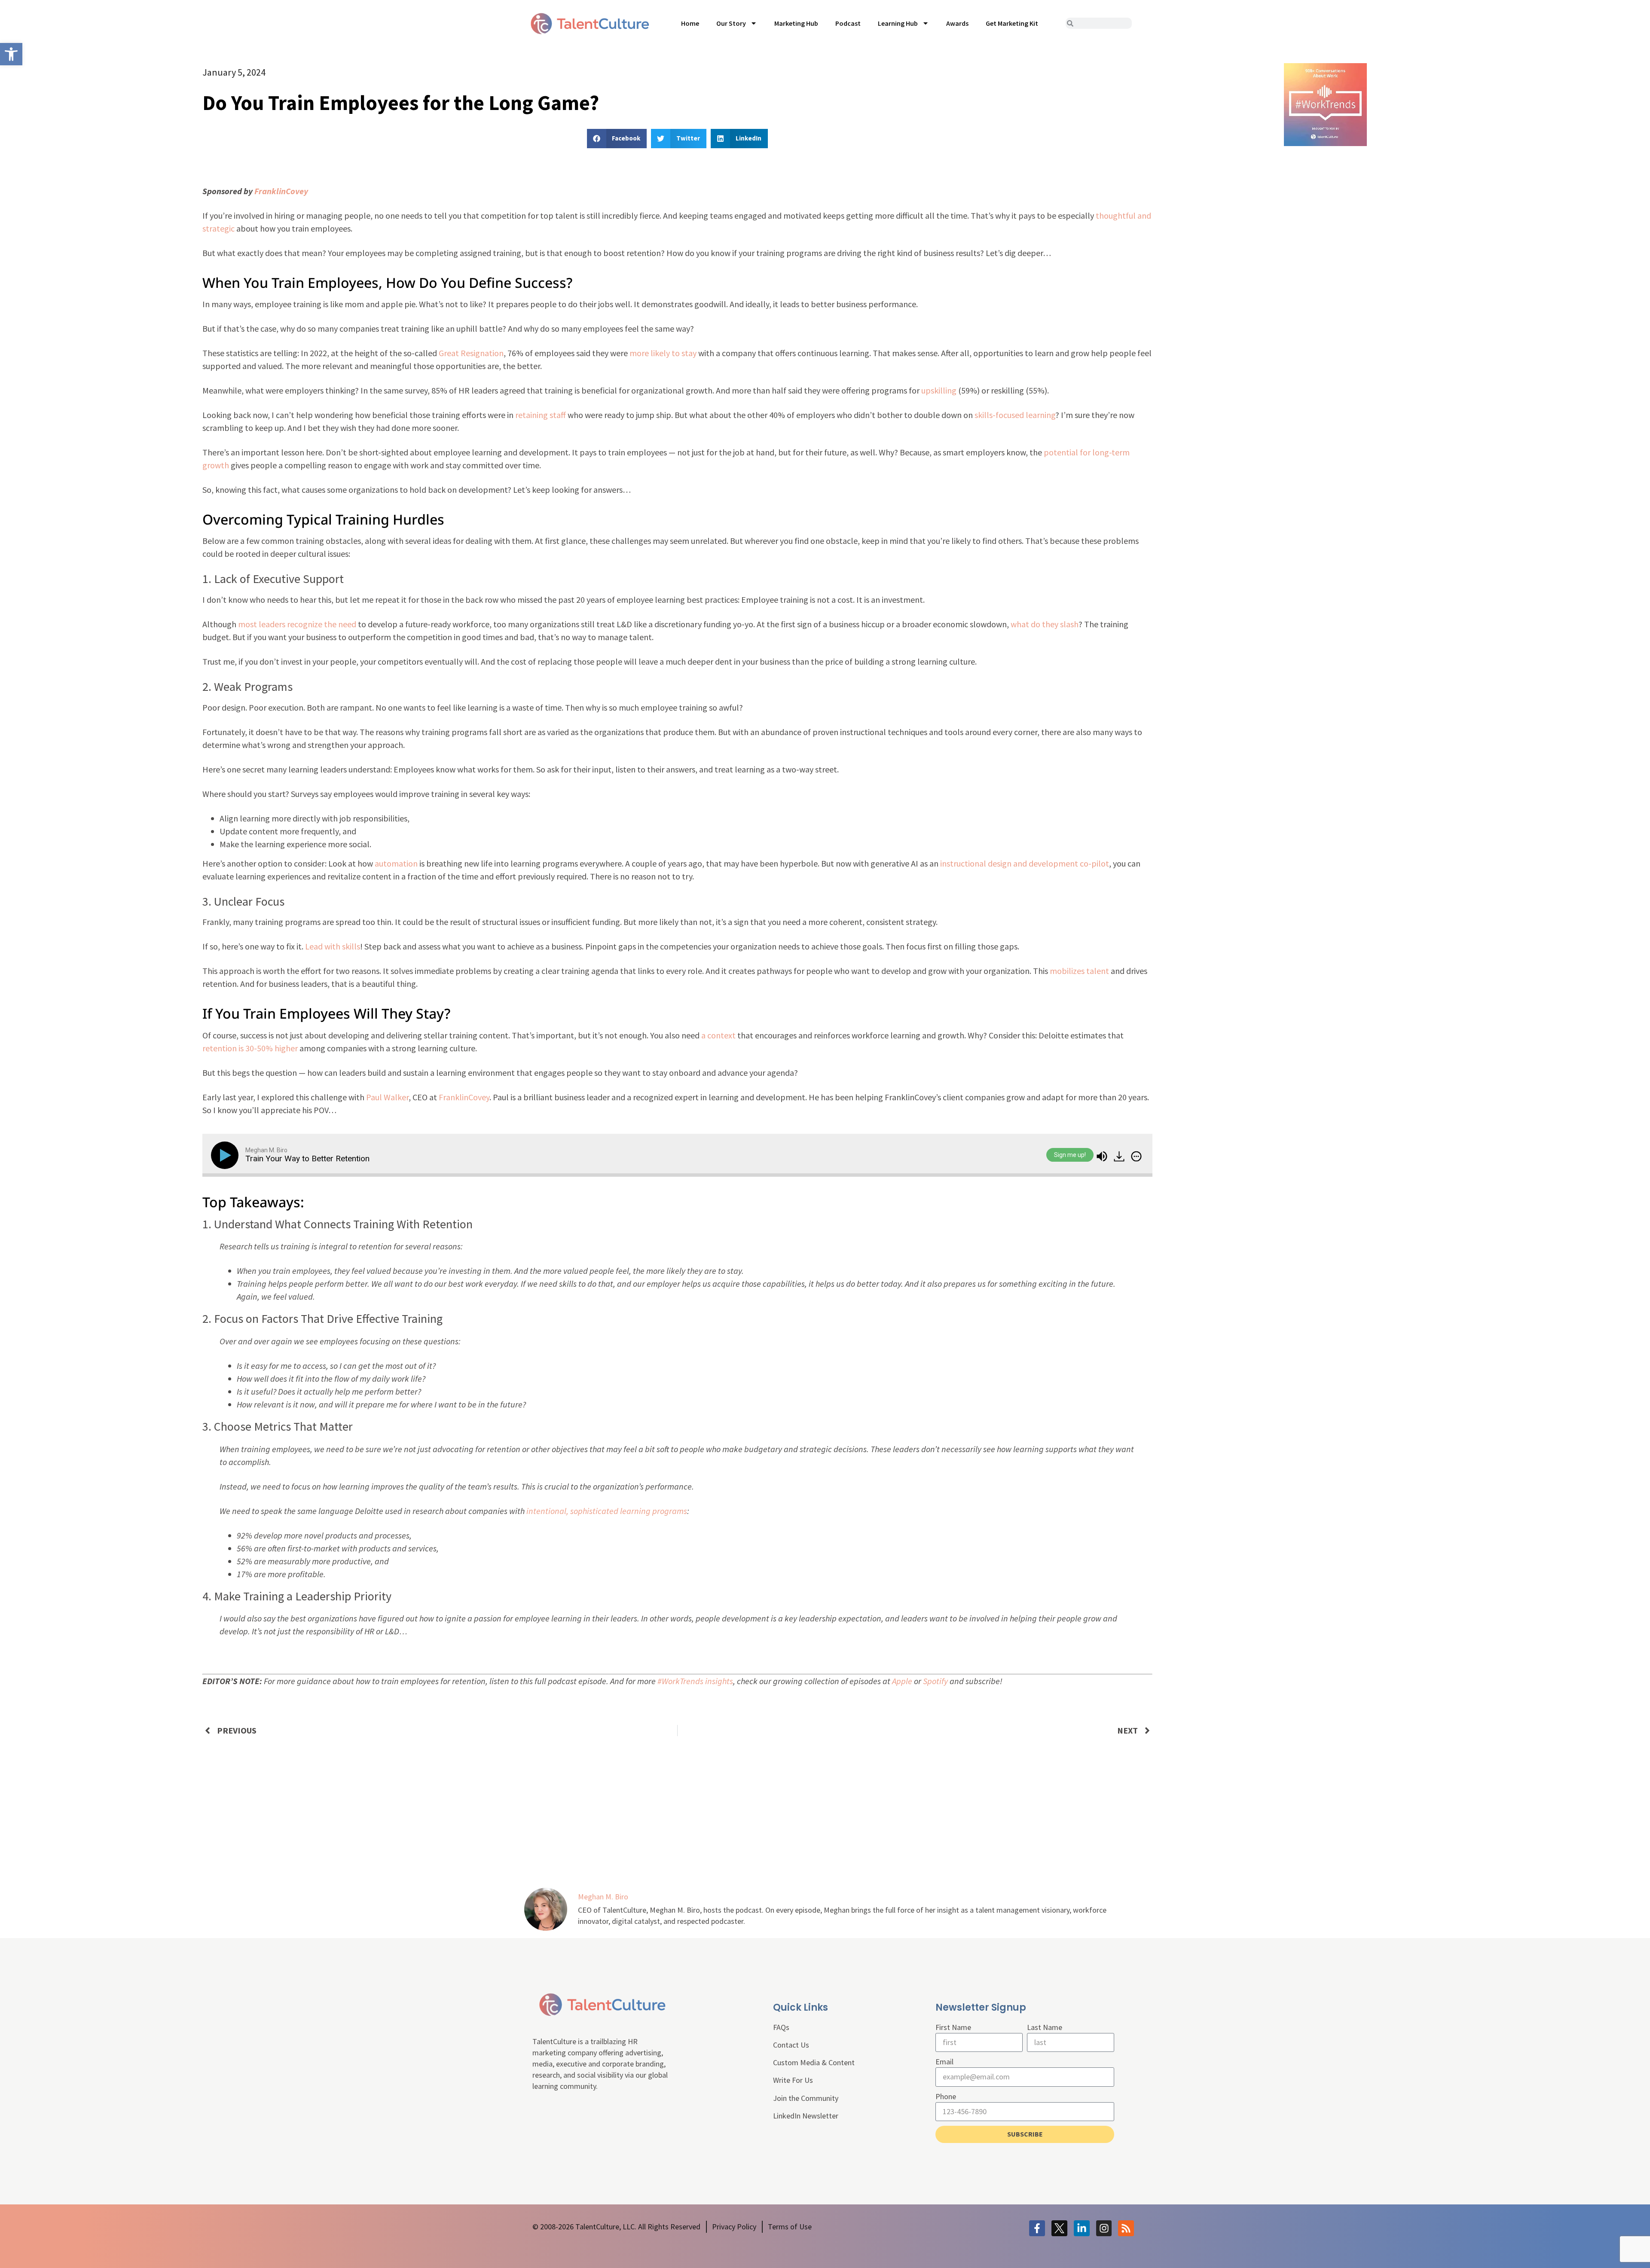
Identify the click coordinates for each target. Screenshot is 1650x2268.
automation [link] (396, 863)
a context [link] (718, 1035)
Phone (946, 2096)
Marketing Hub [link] (796, 23)
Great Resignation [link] (471, 353)
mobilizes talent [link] (1079, 971)
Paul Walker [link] (387, 1097)
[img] (1136, 1156)
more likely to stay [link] (663, 353)
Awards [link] (957, 23)
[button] (617, 139)
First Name (953, 2027)
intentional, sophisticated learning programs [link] (607, 1511)
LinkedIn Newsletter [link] (806, 2116)
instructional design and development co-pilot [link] (1025, 863)
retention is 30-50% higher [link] (250, 1048)
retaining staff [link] (541, 415)
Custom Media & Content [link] (814, 2062)
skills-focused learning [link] (1015, 415)
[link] (11, 54)
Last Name (1045, 2027)
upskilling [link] (939, 390)
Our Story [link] (731, 23)
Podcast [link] (848, 23)
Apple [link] (902, 1681)
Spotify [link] (935, 1681)
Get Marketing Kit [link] (1012, 23)
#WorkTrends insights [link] (695, 1681)
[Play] (226, 1155)
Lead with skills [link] (333, 946)
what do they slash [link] (1045, 624)
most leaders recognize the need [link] (297, 624)
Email (944, 2062)
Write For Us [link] (793, 2080)
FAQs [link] (781, 2027)
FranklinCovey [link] (281, 191)
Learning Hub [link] (898, 23)
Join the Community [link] (806, 2098)
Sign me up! (1070, 1155)
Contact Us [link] (791, 2045)
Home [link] (690, 23)
